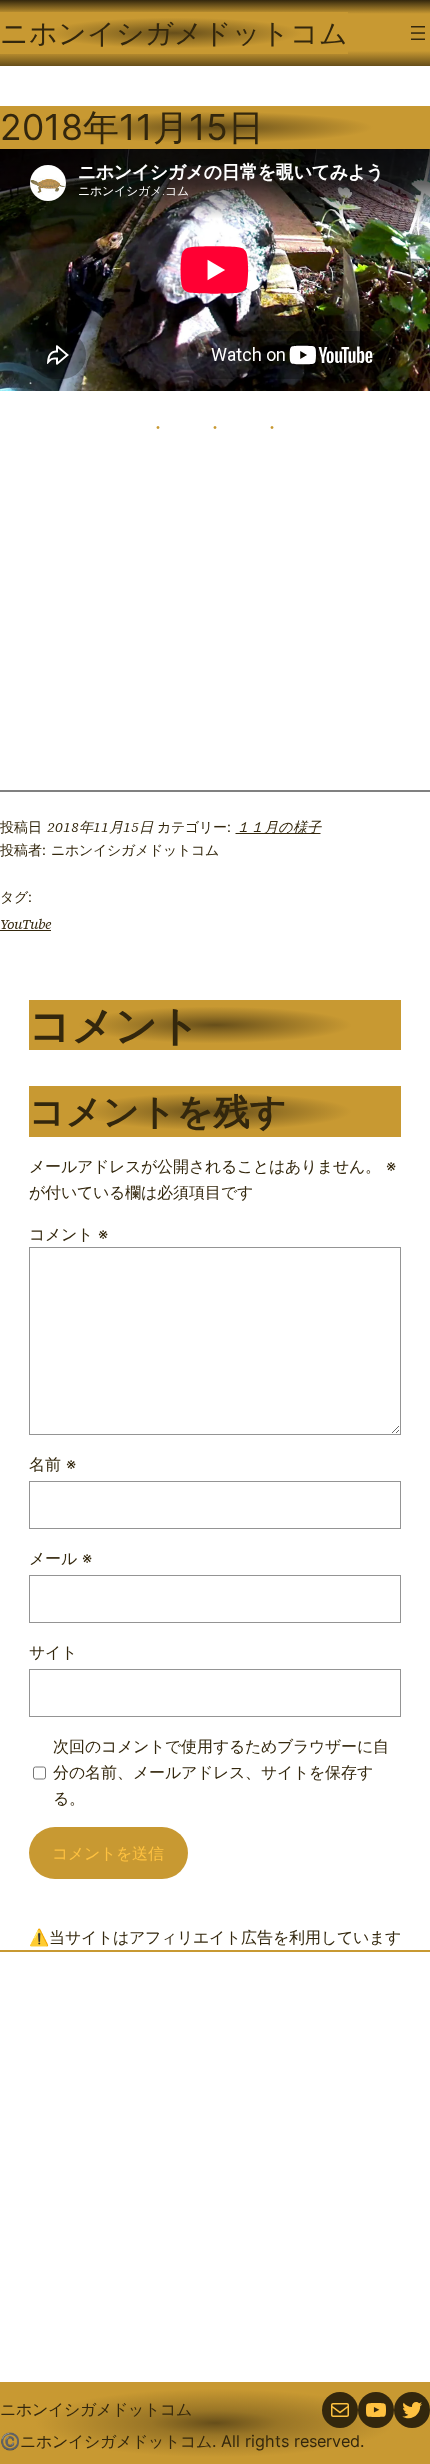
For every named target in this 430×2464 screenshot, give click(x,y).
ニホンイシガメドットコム (174, 33)
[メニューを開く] (418, 33)
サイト (53, 1652)
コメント (68, 1234)
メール (60, 1558)
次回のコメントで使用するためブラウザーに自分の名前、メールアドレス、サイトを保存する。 (221, 1772)
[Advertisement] (215, 2167)
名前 (52, 1464)
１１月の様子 (278, 827)
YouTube (25, 924)
